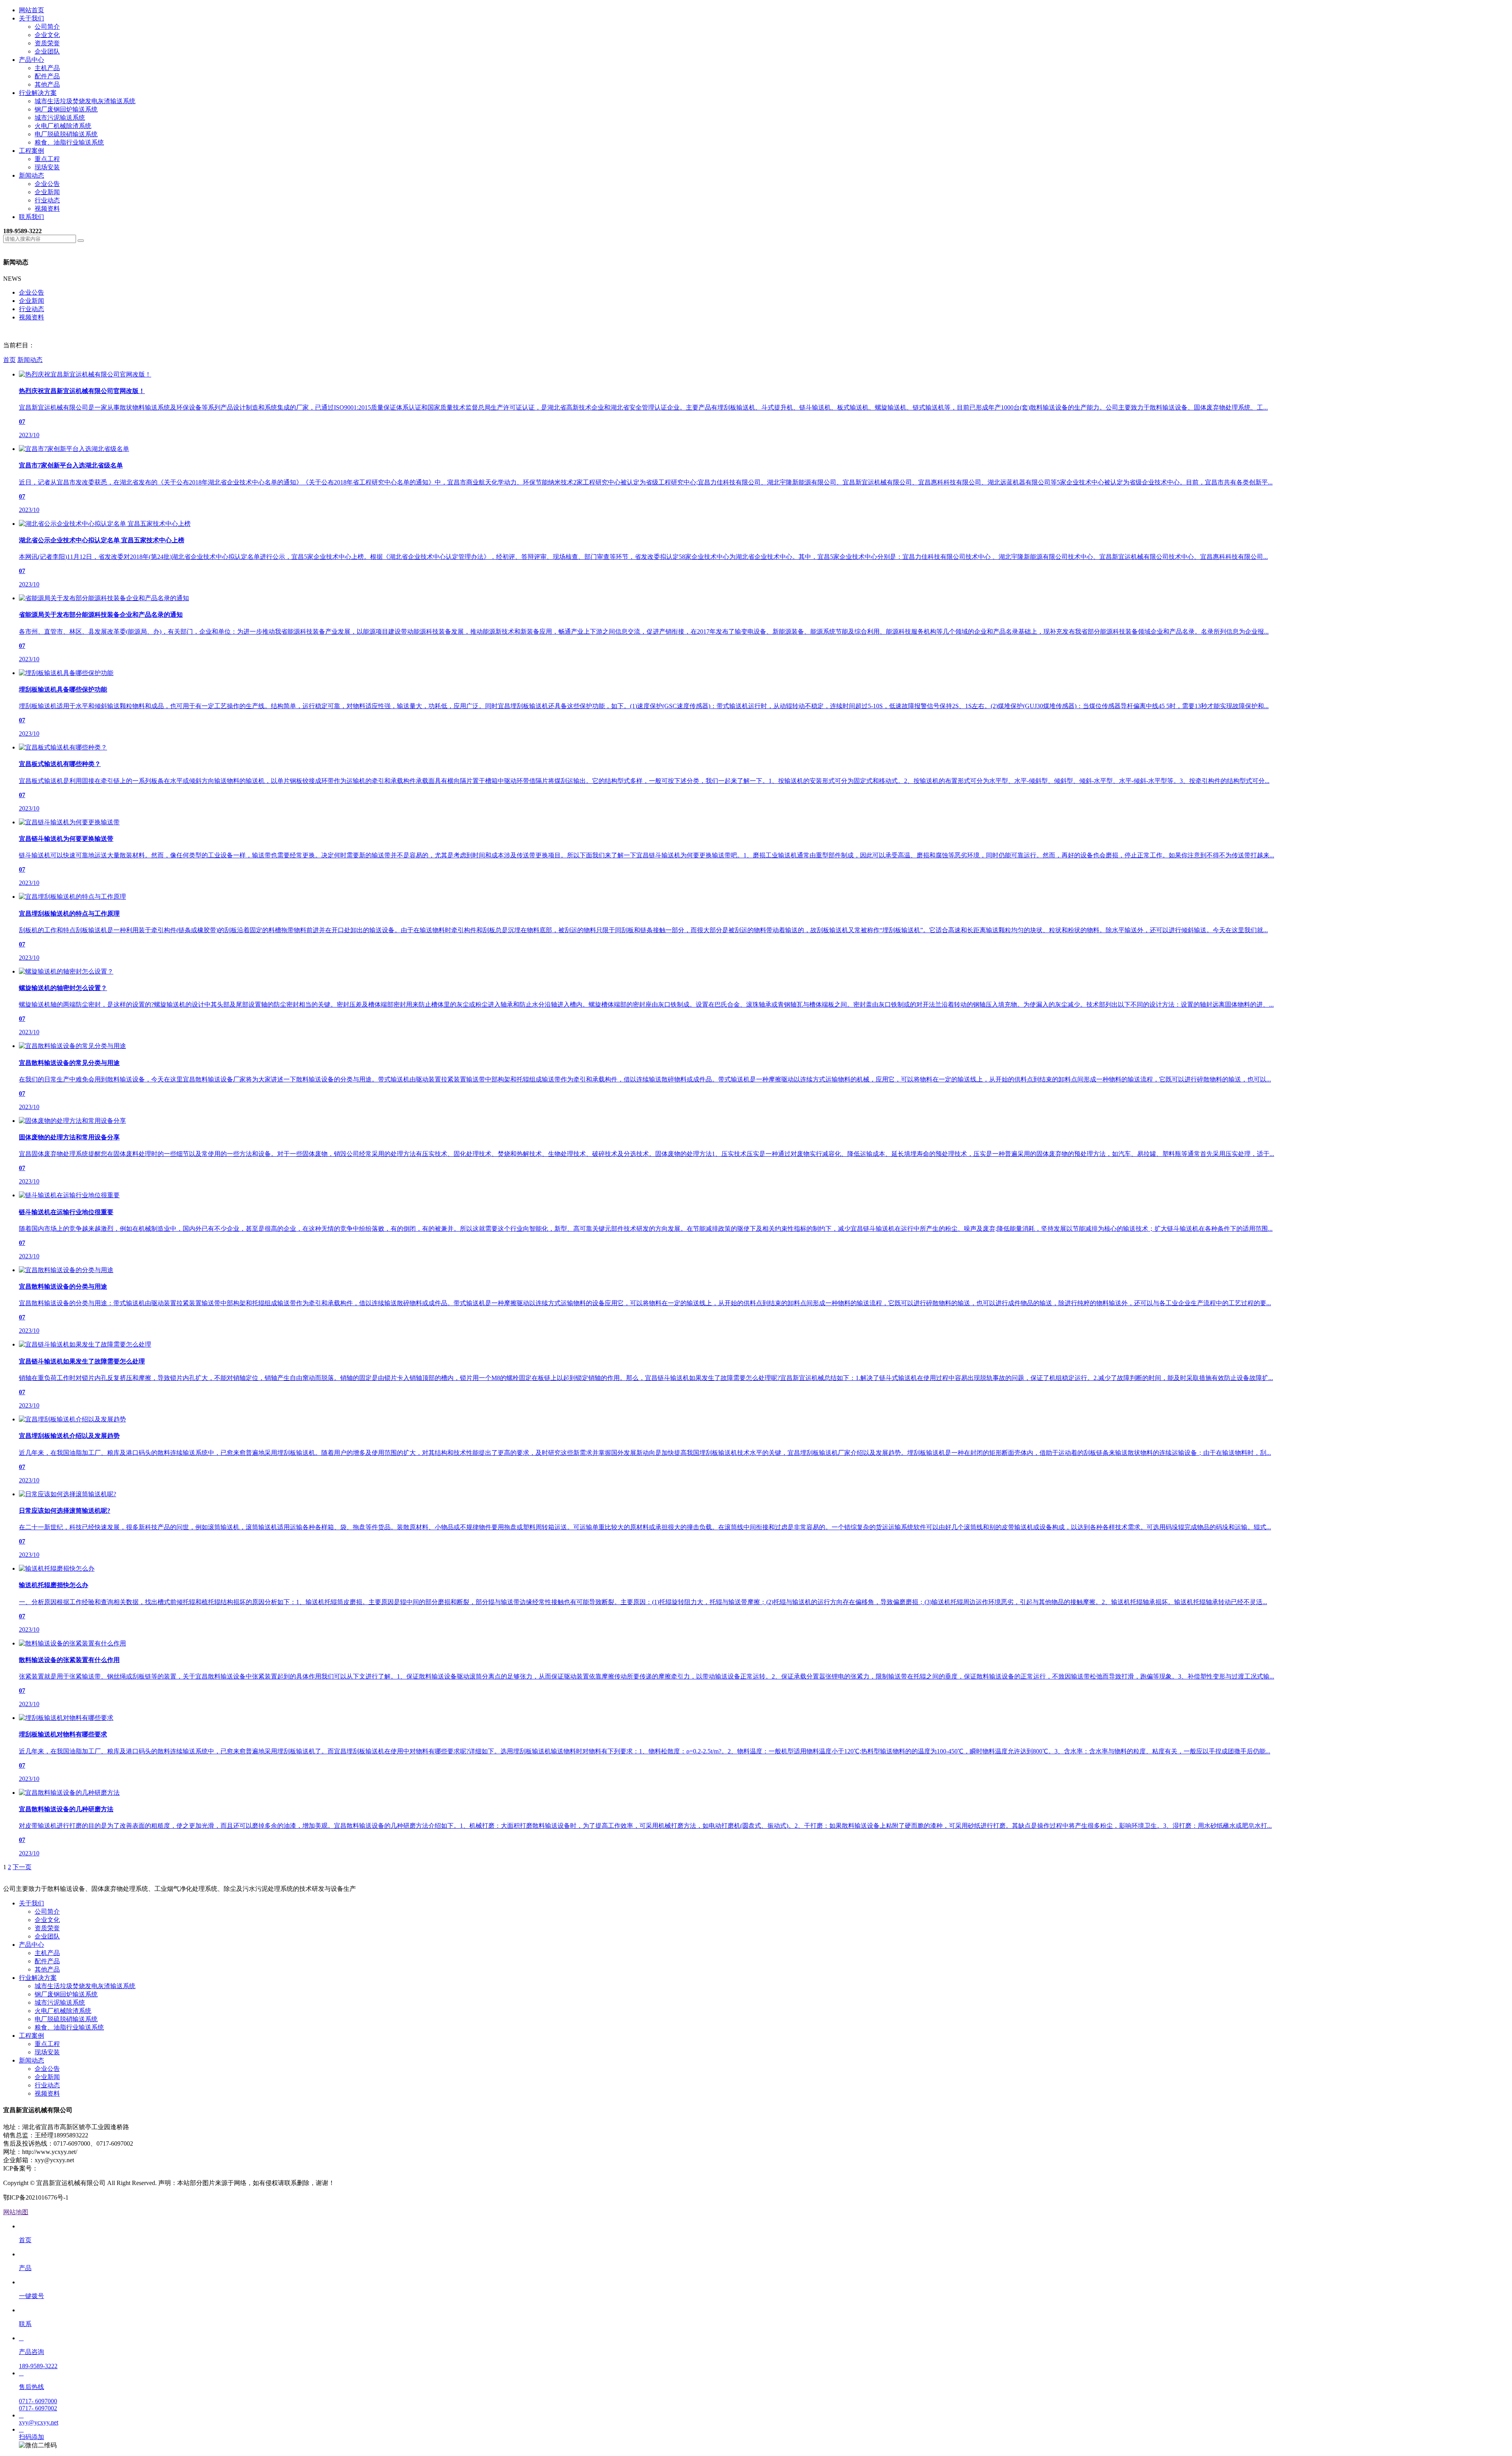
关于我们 (31, 18)
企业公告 (47, 184)
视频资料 (47, 209)
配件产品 (47, 76)
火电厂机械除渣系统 (63, 126)
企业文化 (47, 35)
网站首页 (31, 10)
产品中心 (31, 60)
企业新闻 (47, 192)
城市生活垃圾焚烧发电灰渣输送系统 (85, 101)
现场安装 (47, 167)
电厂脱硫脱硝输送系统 (66, 134)
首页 (9, 360)
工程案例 (31, 151)
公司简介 (47, 27)
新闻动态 (31, 175)
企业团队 (47, 51)
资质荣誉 (47, 43)
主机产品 (47, 68)
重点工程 (47, 159)
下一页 (22, 1867)
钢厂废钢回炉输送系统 (66, 109)
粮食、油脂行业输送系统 (69, 142)
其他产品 (47, 84)
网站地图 (16, 2212)
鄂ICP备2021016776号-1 (71, 2168)
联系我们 (31, 217)
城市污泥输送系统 (60, 118)
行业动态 (47, 200)
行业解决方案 (38, 93)
